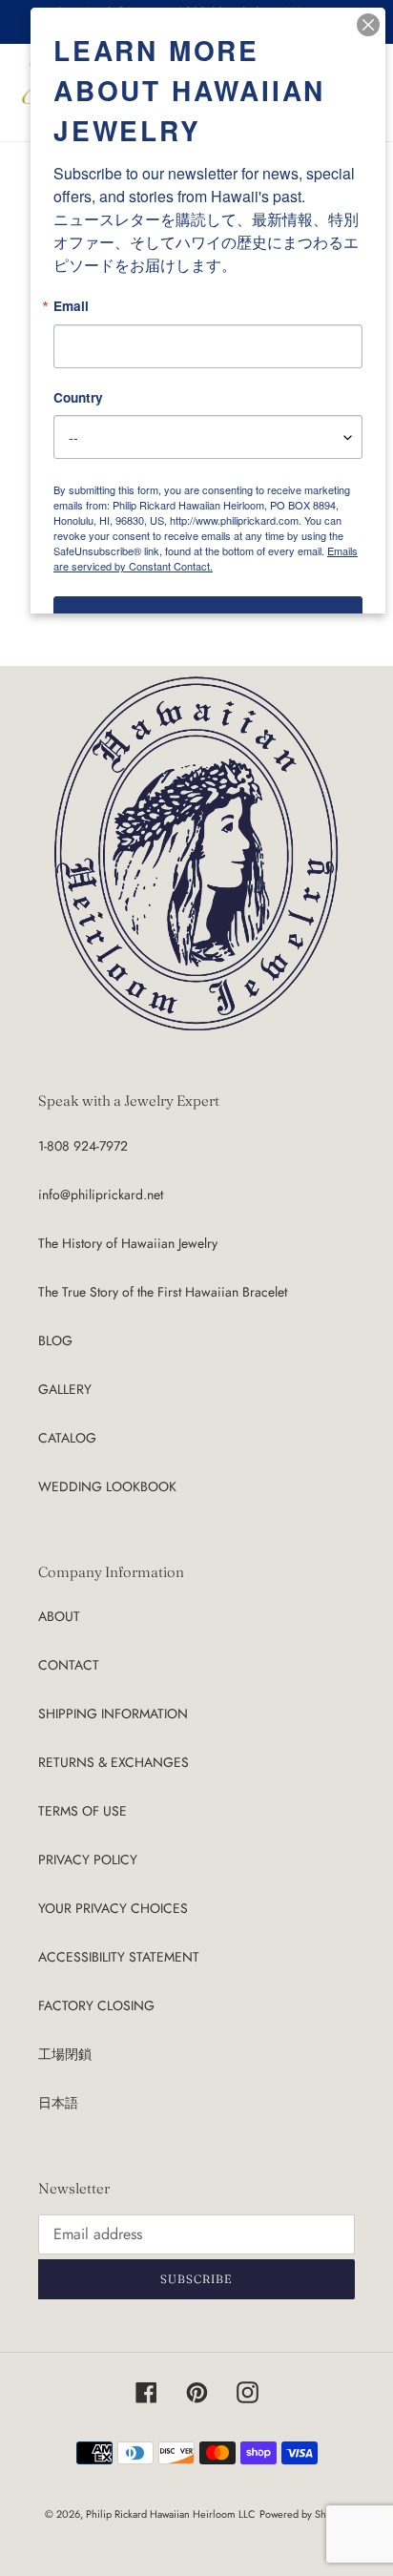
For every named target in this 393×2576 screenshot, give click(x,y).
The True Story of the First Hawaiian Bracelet (163, 1292)
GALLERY (65, 1389)
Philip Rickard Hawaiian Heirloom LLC (171, 2514)
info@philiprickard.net (101, 1195)
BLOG (55, 1340)
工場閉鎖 (65, 2054)
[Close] (368, 25)
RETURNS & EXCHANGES (114, 1762)
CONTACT (69, 1665)
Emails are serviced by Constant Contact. (206, 558)
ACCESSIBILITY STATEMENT (119, 1957)
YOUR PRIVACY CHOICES (113, 1908)
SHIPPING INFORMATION (113, 1714)
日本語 (58, 2103)
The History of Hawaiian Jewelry (128, 1243)
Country (78, 398)
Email (71, 306)
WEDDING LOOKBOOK (107, 1486)
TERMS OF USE (83, 1811)
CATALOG (67, 1438)
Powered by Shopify (304, 2514)
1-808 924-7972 (83, 1146)
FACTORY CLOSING (96, 2005)
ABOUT (59, 1616)
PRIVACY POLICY (88, 1859)
